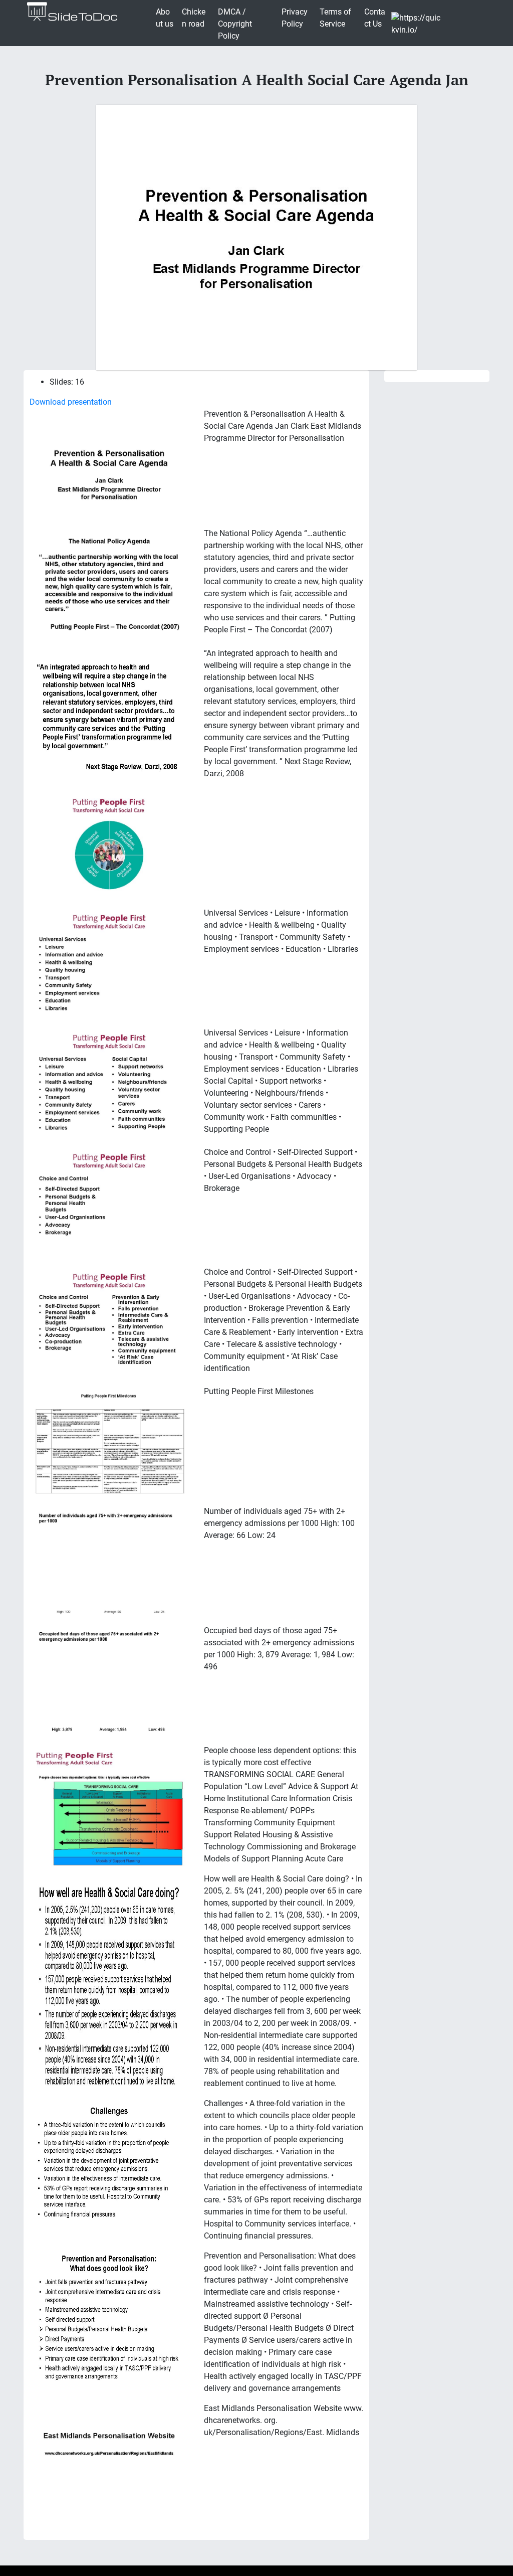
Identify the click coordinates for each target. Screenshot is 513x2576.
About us (165, 18)
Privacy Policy (295, 18)
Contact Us (375, 18)
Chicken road (194, 18)
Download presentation (71, 402)
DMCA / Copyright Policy (235, 24)
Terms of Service (335, 18)
